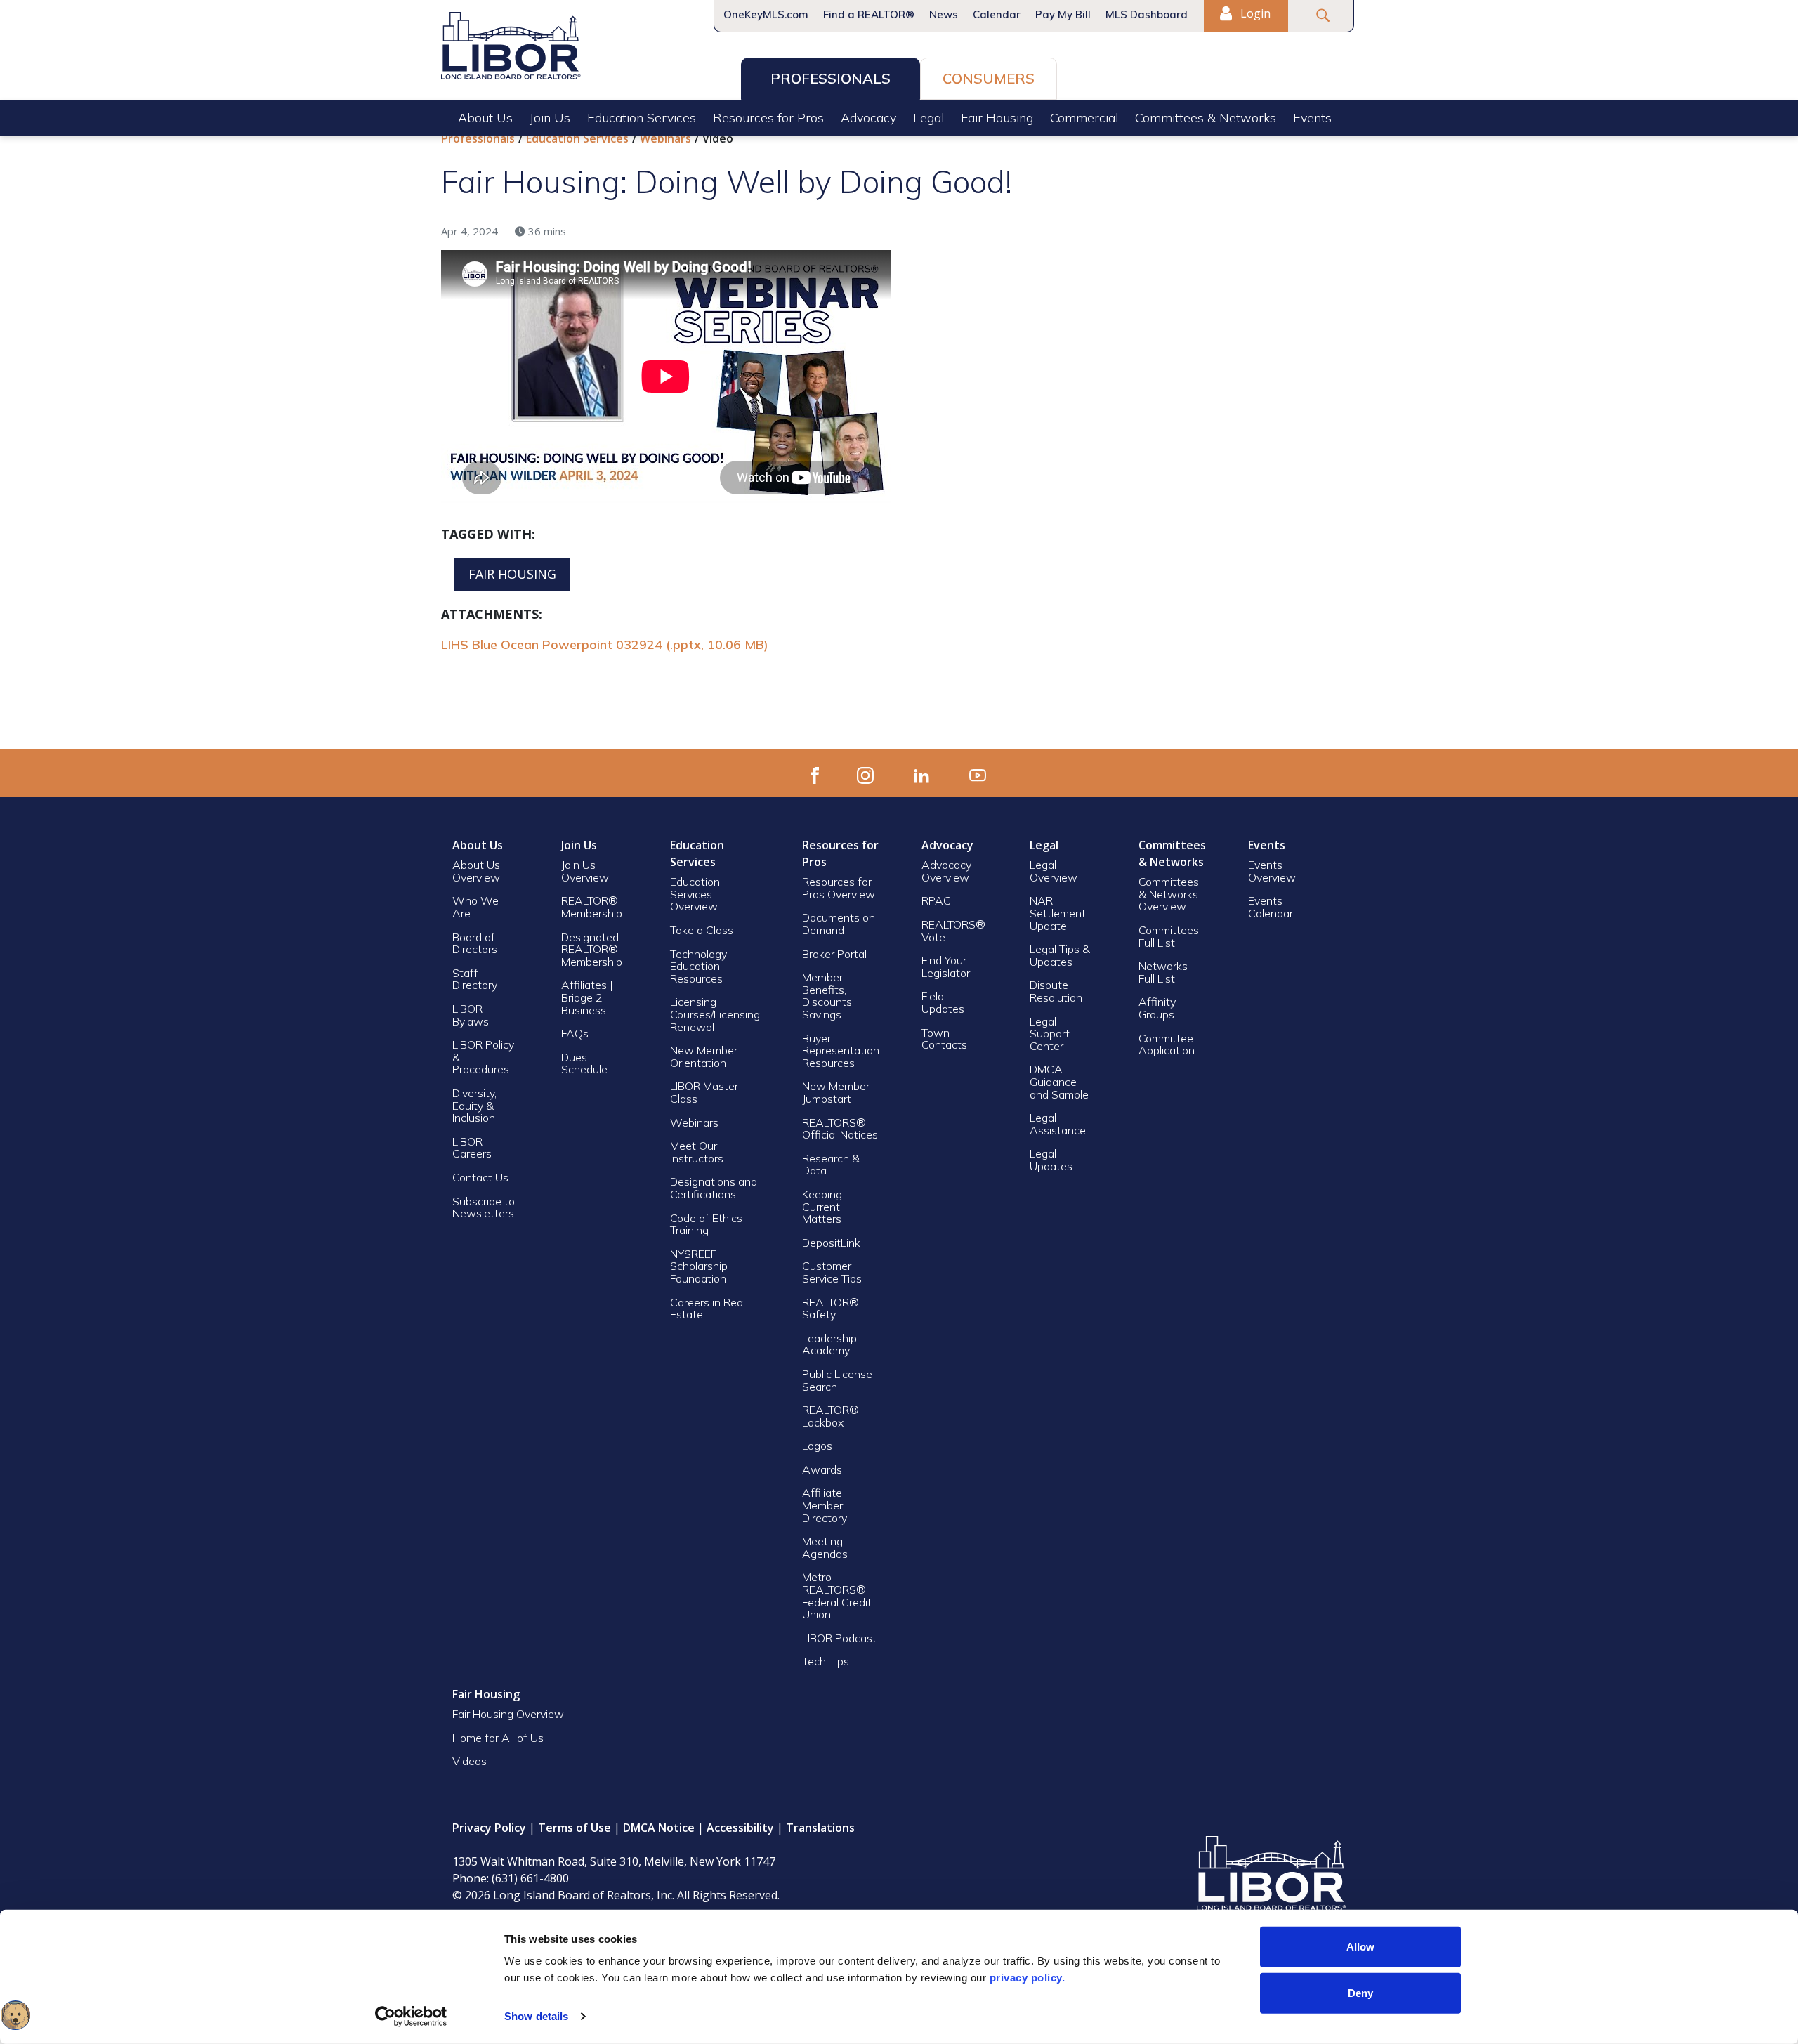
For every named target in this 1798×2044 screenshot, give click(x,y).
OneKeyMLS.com (766, 14)
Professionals (831, 78)
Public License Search (837, 1380)
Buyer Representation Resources (841, 1050)
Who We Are (475, 907)
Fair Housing (997, 118)
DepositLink (831, 1243)
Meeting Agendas (825, 1547)
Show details (536, 2016)
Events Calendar (1271, 907)
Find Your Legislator (946, 967)
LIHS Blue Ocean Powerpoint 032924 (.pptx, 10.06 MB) (605, 644)
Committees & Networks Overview (1169, 894)
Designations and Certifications (714, 1188)
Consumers (989, 78)
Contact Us (480, 1177)
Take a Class (702, 930)
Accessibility (740, 1828)
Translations (820, 1828)
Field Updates (943, 1002)
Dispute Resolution (1056, 991)
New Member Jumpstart (836, 1092)
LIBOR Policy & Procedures (483, 1057)
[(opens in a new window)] (815, 773)
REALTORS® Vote (953, 931)
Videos (470, 1761)
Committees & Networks (1206, 118)
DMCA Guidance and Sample (1059, 1081)
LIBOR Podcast (839, 1638)
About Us (485, 118)
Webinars (665, 138)
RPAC (936, 900)
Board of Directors (475, 943)
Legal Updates (1051, 1160)
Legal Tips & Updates (1060, 955)
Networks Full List (1163, 972)
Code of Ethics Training (706, 1224)
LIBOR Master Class (704, 1092)
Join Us (550, 118)
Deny (1360, 1992)
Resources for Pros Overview (839, 888)
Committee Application (1167, 1044)
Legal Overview (1054, 871)
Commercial (1084, 118)
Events (1312, 118)
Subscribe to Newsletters (484, 1207)
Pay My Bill (1063, 14)
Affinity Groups (1157, 1008)
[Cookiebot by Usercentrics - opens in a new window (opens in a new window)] (411, 2017)
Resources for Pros (768, 118)
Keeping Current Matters (822, 1206)
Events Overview (1272, 871)
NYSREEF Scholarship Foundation (699, 1266)
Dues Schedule (584, 1063)
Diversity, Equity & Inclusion (474, 1105)
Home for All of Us (498, 1738)
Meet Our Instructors (697, 1152)
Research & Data (831, 1165)
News (944, 14)
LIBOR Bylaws (471, 1015)
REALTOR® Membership (592, 907)
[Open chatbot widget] (15, 2015)
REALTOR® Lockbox (831, 1416)
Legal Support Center (1050, 1034)
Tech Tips (826, 1661)
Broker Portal (836, 954)
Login (1254, 13)
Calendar (997, 14)
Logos (817, 1446)
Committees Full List (1169, 936)
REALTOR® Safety (831, 1309)
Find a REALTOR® (869, 14)
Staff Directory (475, 979)
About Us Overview (476, 871)
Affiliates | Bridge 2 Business (587, 997)
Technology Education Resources (698, 966)
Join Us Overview (585, 871)
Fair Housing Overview (508, 1714)
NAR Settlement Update (1058, 913)
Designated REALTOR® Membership (592, 949)
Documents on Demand (839, 924)
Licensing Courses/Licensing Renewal (715, 1014)
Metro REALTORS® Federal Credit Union (837, 1596)
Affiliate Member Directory (825, 1505)
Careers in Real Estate (708, 1309)
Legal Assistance (1059, 1124)
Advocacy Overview (946, 871)
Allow (1360, 1947)
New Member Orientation (704, 1056)
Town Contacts (944, 1039)
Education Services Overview (695, 894)
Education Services (642, 118)
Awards (822, 1469)
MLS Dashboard (1147, 14)
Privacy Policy (489, 1828)
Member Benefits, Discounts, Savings (828, 996)
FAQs (575, 1033)
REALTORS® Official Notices (840, 1129)
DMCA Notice (659, 1828)
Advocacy (868, 118)
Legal (928, 118)
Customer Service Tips (832, 1272)
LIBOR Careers (472, 1148)
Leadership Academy (829, 1344)
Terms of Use (575, 1828)
